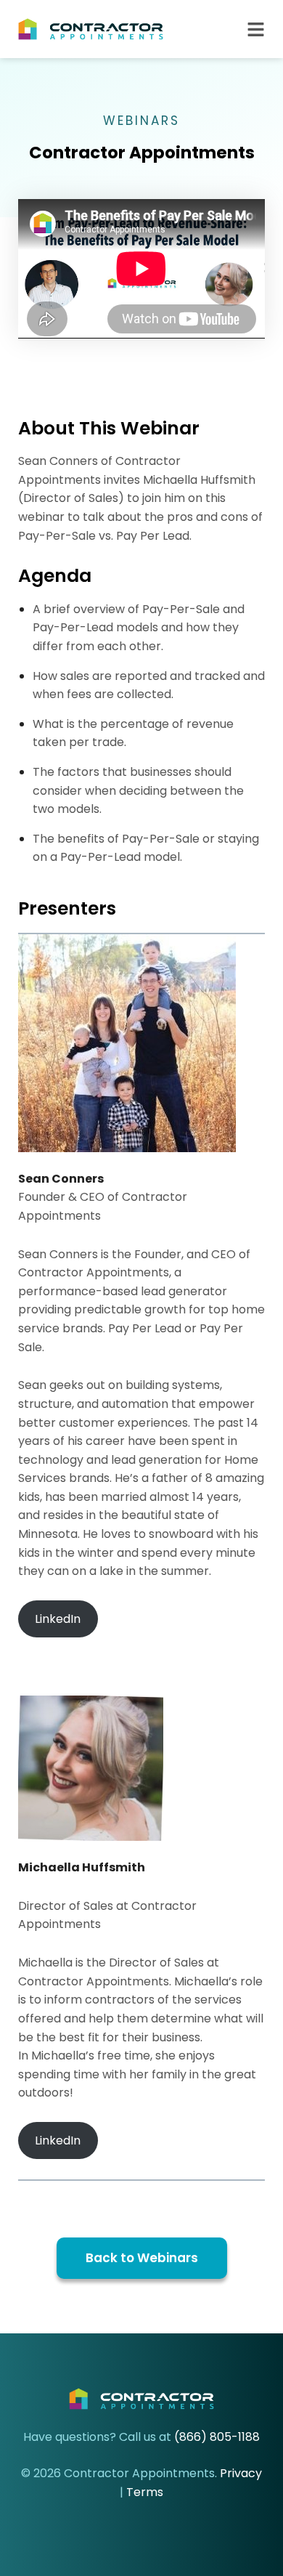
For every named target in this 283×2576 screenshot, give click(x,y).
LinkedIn (58, 1619)
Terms (145, 2492)
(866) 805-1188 (217, 2437)
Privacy (241, 2473)
